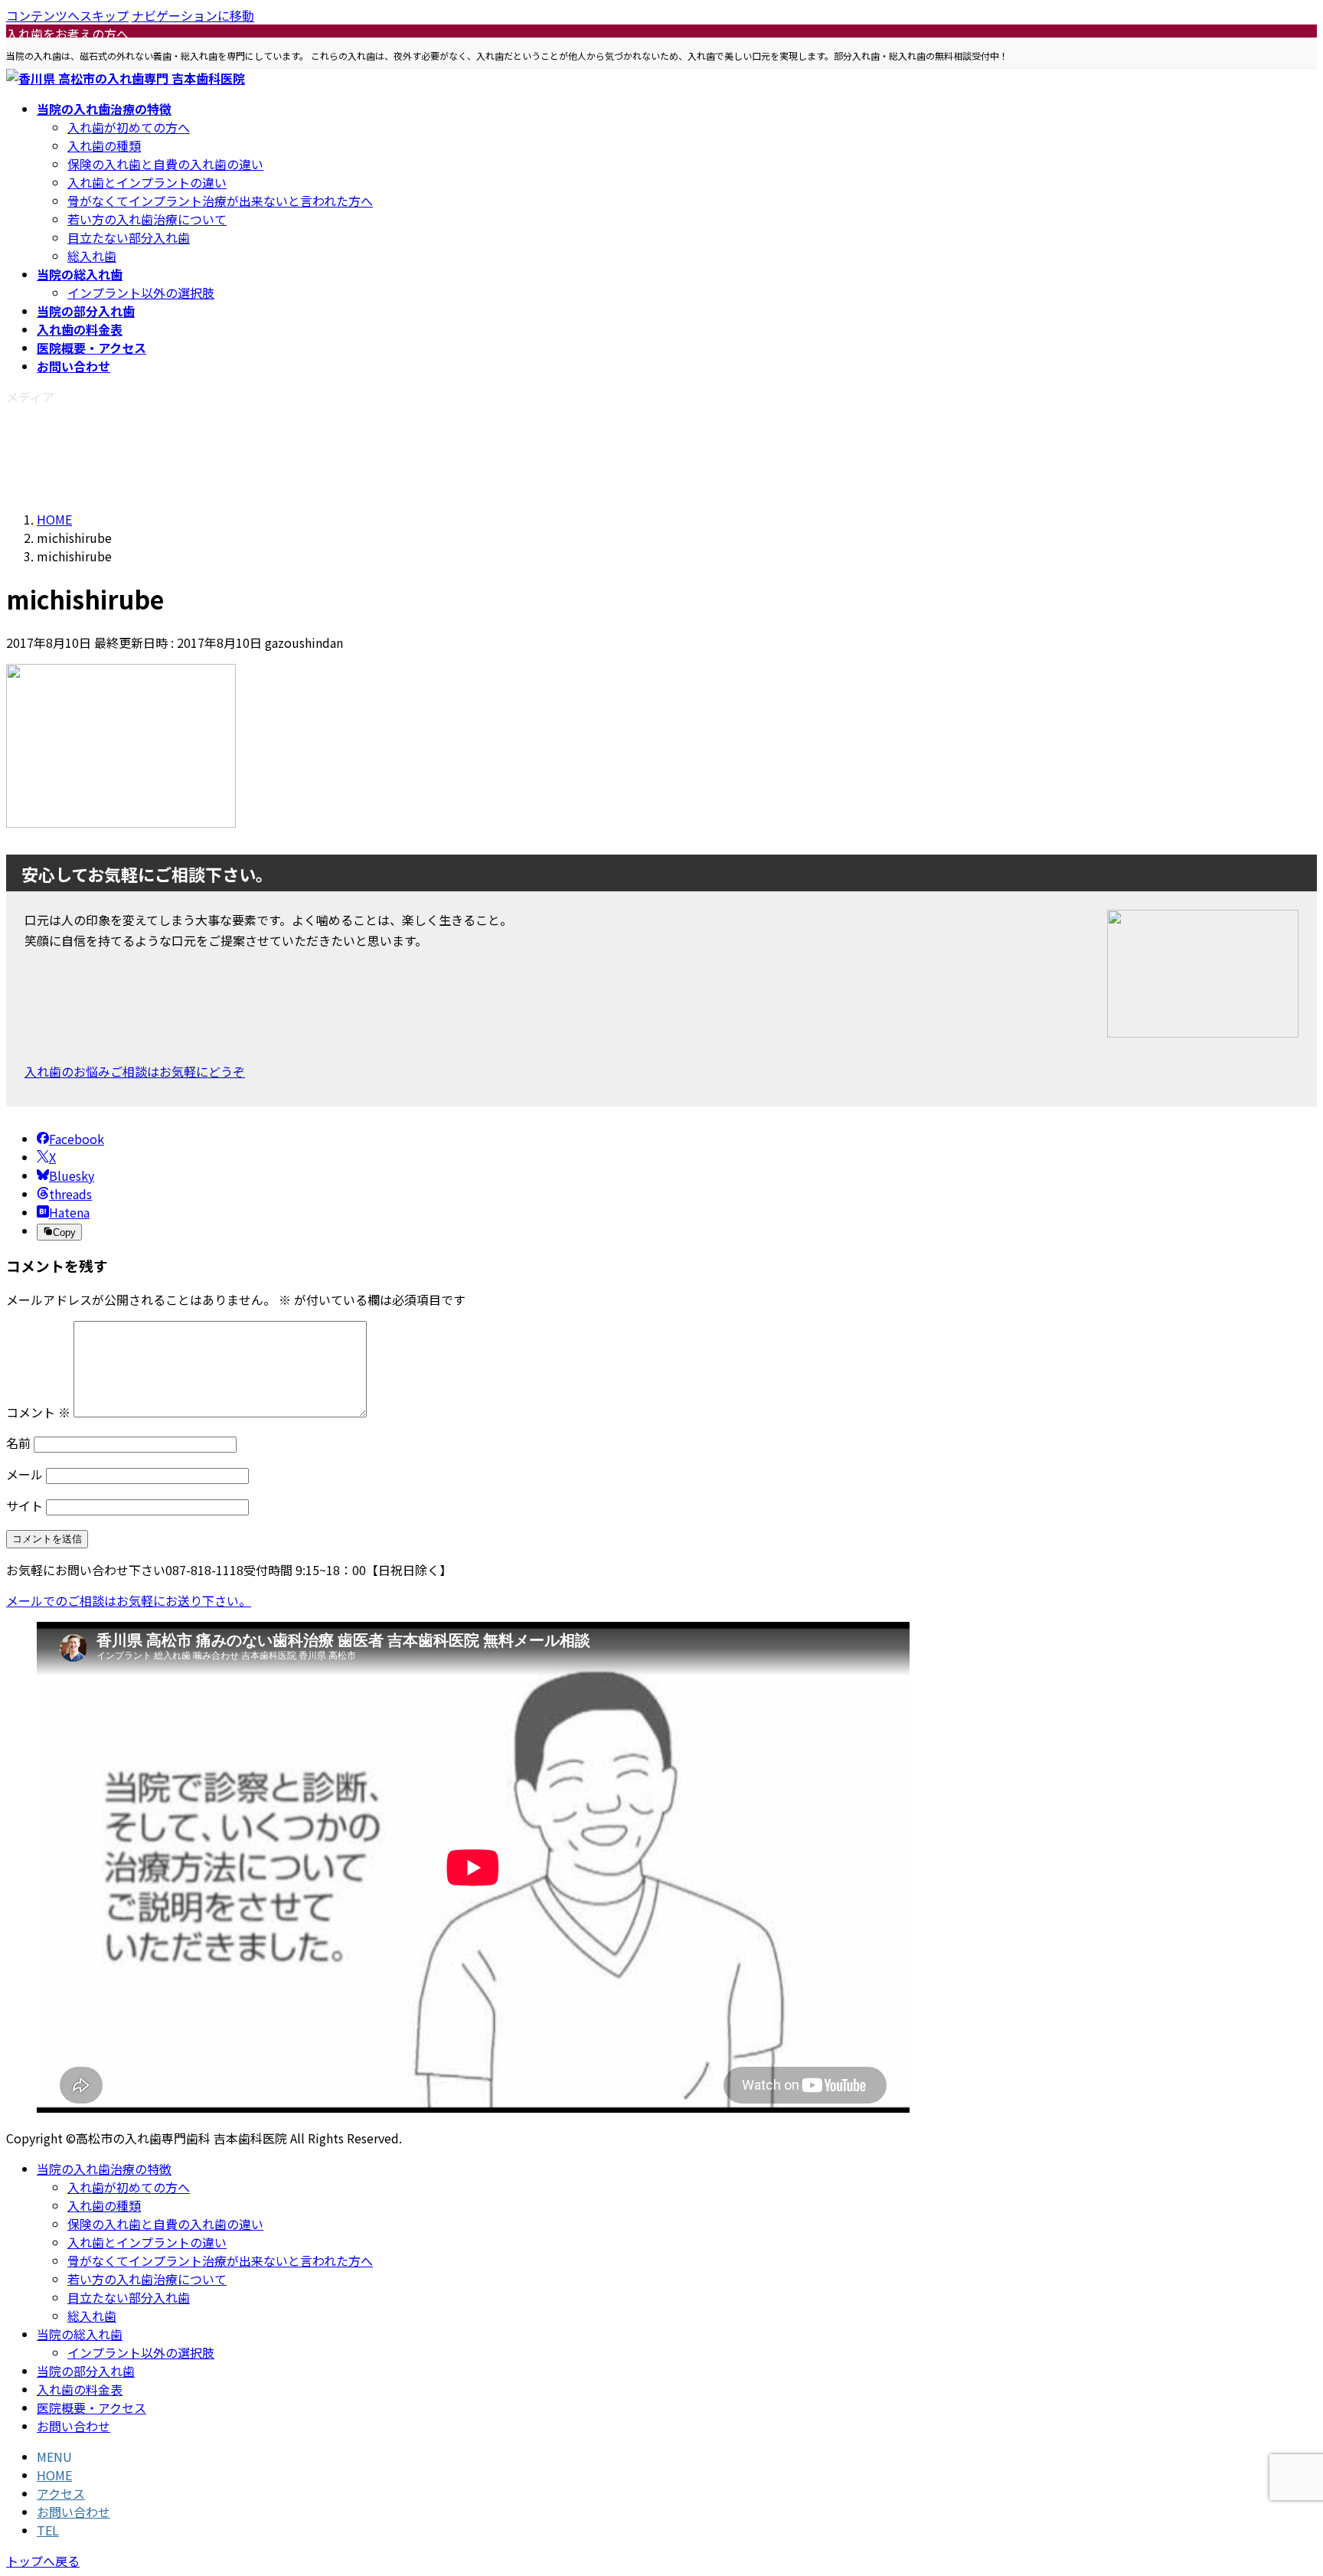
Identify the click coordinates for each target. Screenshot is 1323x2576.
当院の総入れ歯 (80, 2334)
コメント (38, 1412)
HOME (54, 2475)
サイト (24, 1505)
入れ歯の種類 (104, 145)
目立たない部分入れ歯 (129, 237)
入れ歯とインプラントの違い (147, 182)
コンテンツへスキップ (67, 15)
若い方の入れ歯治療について (147, 219)
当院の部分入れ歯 (86, 2371)
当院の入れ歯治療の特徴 (104, 2169)
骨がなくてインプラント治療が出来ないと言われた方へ (220, 201)
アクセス (61, 2493)
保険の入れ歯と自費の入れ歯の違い (165, 164)
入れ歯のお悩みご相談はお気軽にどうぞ (135, 1071)
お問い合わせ (73, 2426)
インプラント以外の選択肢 (141, 293)
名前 (18, 1443)
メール (24, 1474)
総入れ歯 (92, 256)
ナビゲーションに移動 (193, 15)
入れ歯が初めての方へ (129, 127)
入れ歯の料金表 (80, 2389)
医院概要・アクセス (91, 2408)
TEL (48, 2530)
